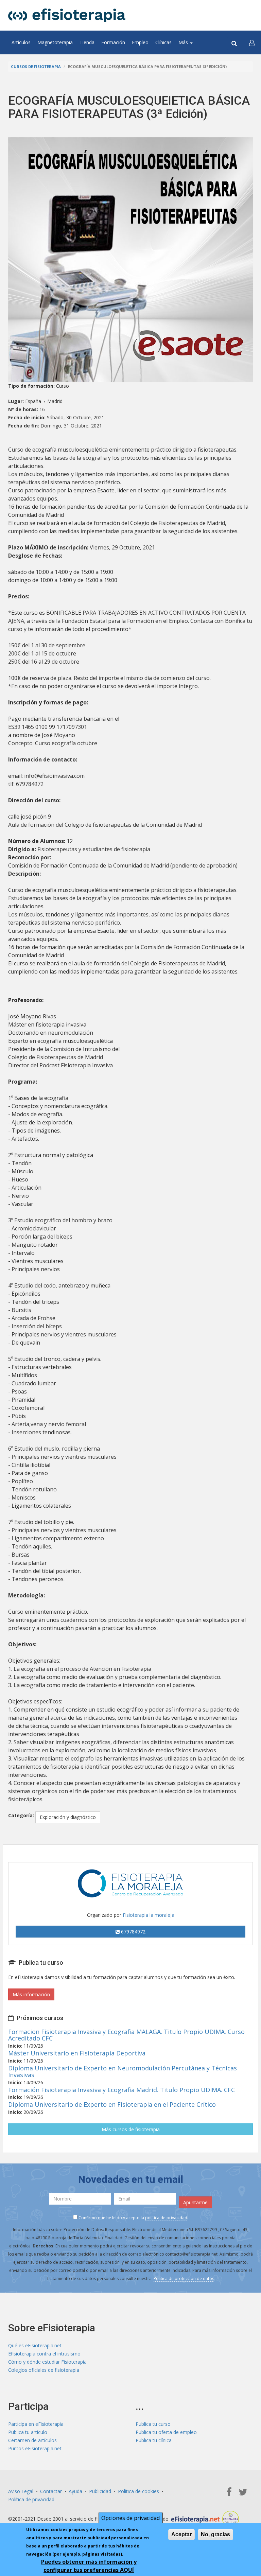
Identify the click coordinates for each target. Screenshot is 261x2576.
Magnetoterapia (55, 42)
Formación (113, 42)
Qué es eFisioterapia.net (35, 2345)
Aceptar (181, 2534)
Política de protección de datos (184, 2279)
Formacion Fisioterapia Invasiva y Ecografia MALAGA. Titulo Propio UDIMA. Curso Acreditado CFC (126, 2035)
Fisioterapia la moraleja (149, 1915)
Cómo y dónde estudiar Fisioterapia (47, 2362)
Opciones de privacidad (130, 2518)
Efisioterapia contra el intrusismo (44, 2354)
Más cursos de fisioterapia (131, 2129)
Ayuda (75, 2491)
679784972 (133, 1932)
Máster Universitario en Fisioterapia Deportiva (77, 2053)
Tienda (87, 42)
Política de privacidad (31, 2499)
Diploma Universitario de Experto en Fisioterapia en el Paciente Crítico (112, 2104)
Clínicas (163, 42)
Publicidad (100, 2491)
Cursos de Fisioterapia (36, 66)
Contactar (51, 2491)
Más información (31, 1994)
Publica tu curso (153, 2424)
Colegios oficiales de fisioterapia (44, 2370)
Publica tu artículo (28, 2432)
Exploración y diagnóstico (68, 1817)
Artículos (21, 42)
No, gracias (215, 2534)
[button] (252, 42)
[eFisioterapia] (67, 15)
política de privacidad (166, 2218)
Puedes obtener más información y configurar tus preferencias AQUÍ (89, 2566)
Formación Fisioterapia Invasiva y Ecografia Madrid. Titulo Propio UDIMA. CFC (121, 2090)
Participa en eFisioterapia (36, 2424)
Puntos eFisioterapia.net (35, 2448)
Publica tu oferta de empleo (166, 2432)
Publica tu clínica (154, 2440)
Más (184, 42)
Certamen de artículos (32, 2440)
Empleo (140, 42)
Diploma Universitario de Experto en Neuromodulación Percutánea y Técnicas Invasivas (123, 2071)
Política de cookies (138, 2491)
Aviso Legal (21, 2491)
